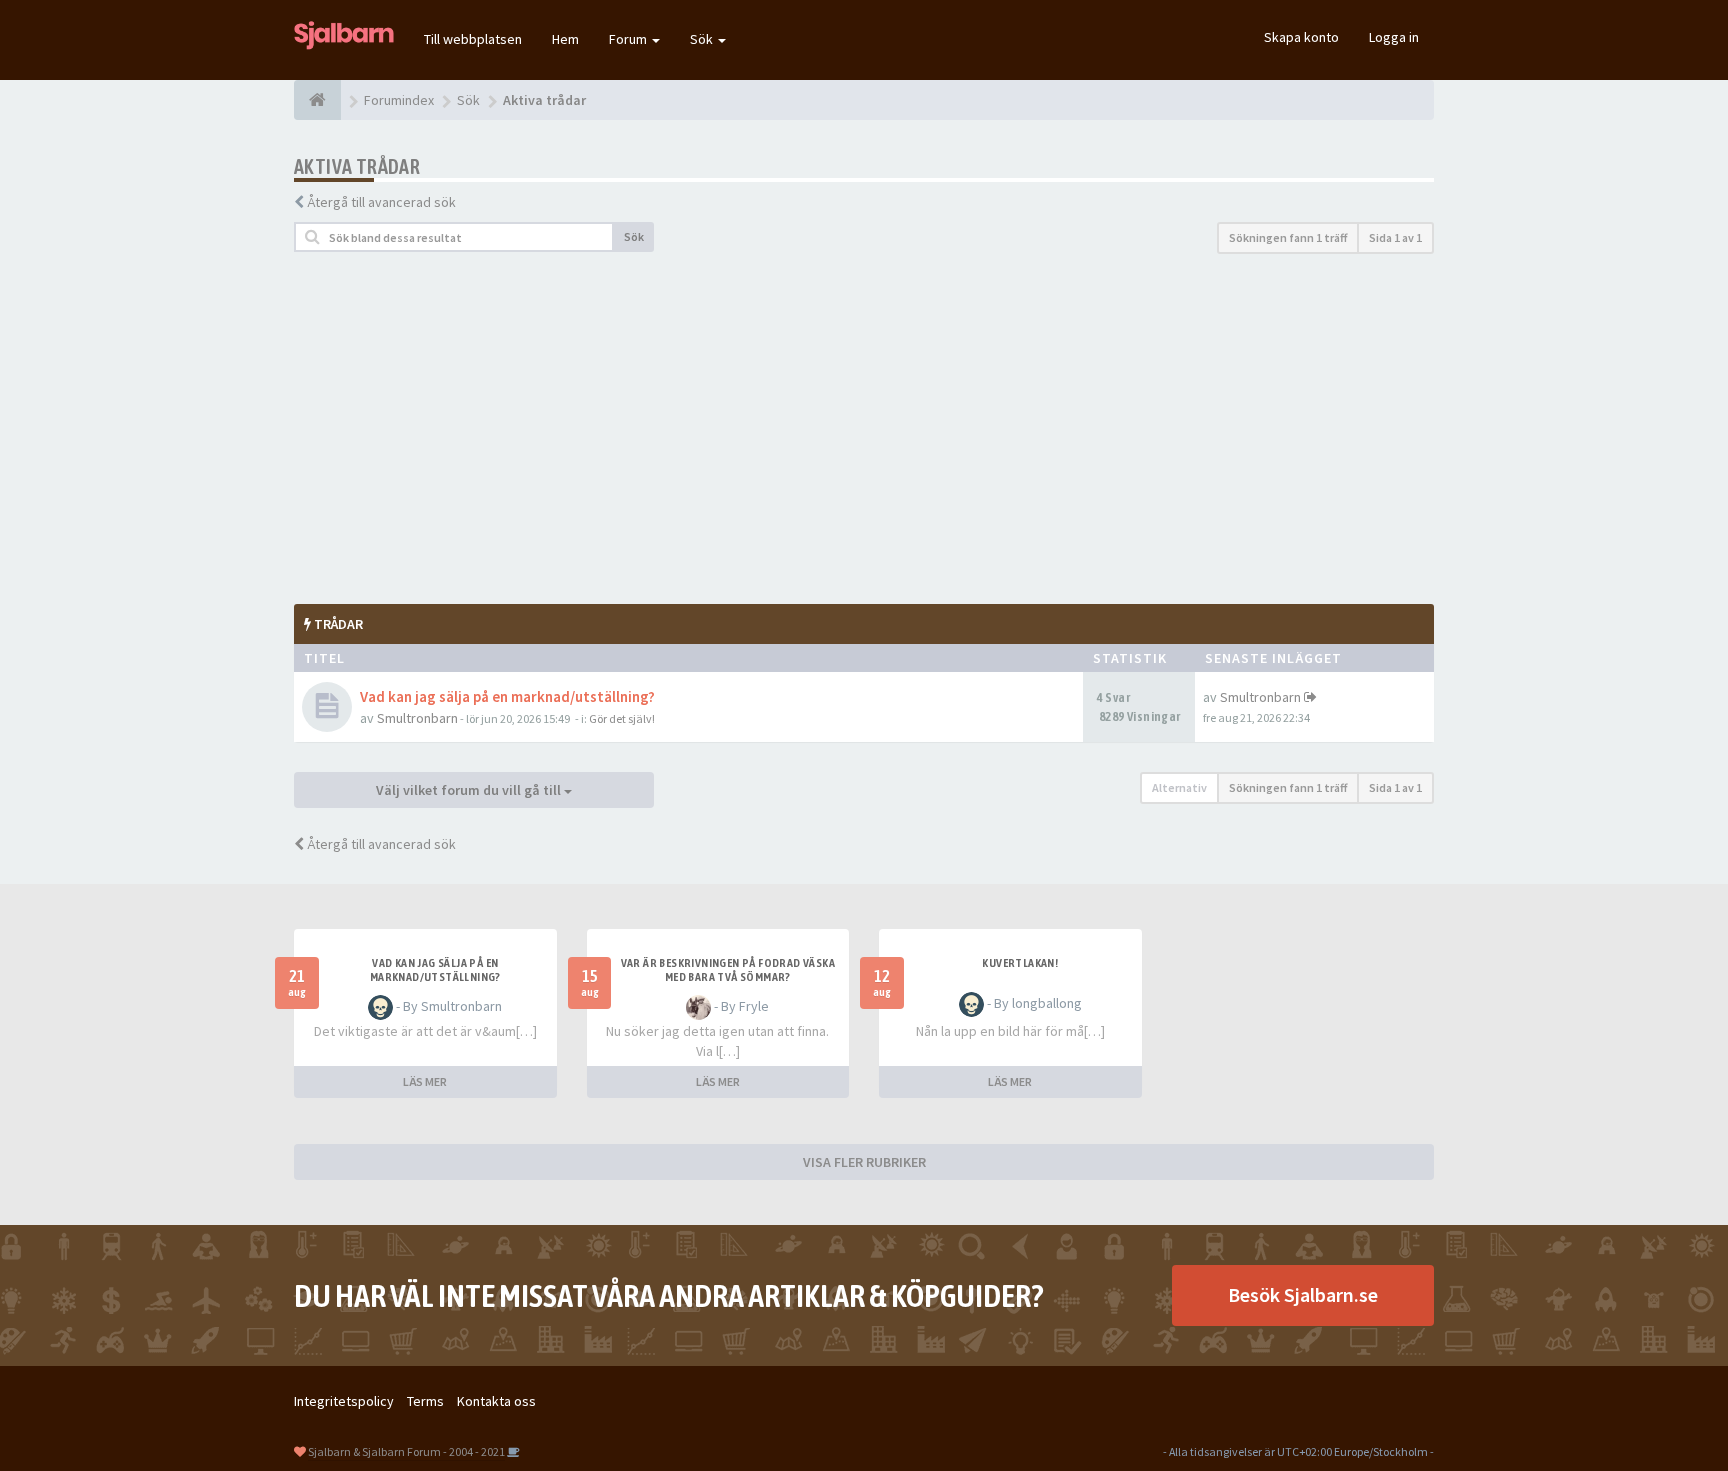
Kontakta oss (496, 1401)
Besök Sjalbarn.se (1303, 1294)
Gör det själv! (622, 718)
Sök (703, 39)
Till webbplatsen (473, 39)
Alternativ (1179, 787)
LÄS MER (425, 1081)
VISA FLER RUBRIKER (864, 1162)
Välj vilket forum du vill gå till (470, 790)
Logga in (1394, 37)
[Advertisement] (864, 429)
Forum (629, 39)
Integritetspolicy (344, 1401)
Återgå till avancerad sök (381, 202)
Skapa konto (1301, 37)
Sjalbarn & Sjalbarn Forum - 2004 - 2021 (406, 1451)
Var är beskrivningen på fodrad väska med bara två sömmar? (728, 970)
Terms (425, 1401)
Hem (565, 39)
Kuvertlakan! (1020, 963)
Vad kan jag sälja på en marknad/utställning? (507, 696)
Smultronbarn (417, 718)
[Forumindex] (317, 100)
